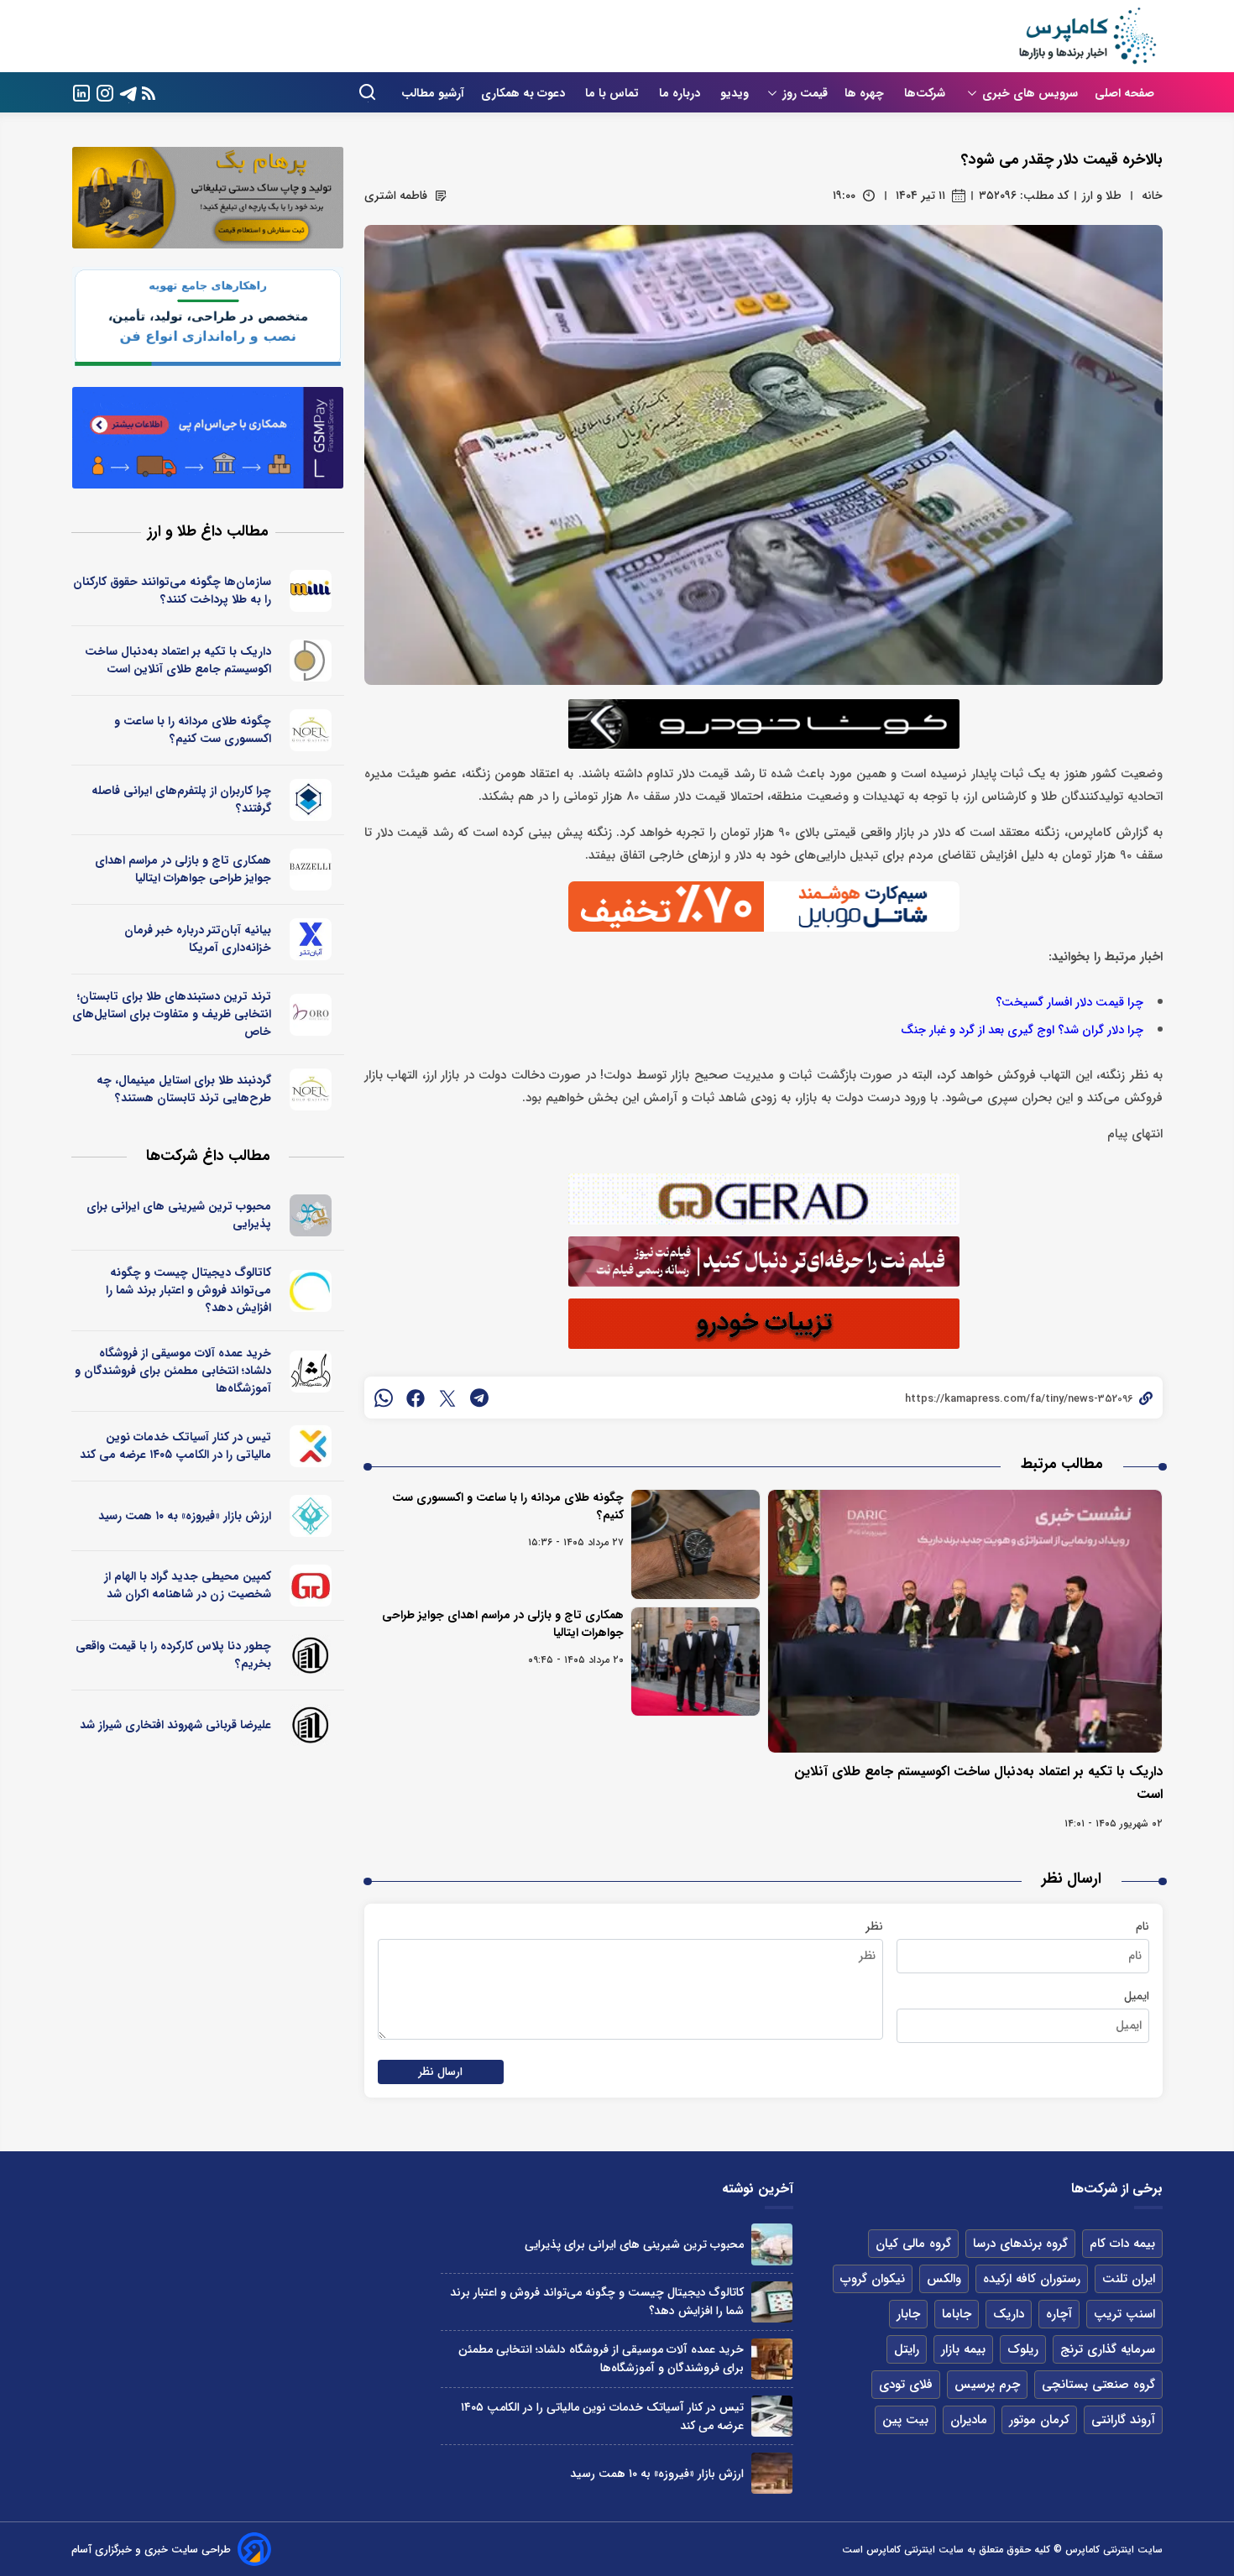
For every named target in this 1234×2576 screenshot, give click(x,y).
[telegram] (479, 1398)
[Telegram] (128, 92)
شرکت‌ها (926, 93)
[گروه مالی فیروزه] (311, 1516)
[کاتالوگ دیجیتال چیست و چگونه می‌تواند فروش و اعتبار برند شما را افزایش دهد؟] (772, 2302)
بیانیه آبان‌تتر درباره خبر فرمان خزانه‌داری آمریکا (198, 939)
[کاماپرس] (1087, 36)
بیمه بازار (963, 2349)
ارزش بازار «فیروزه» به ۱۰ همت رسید (185, 1516)
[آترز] (311, 1291)
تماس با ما (614, 93)
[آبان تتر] (311, 939)
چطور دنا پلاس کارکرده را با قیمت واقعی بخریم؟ (173, 1655)
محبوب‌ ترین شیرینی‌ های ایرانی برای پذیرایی (179, 1215)
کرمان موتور (1039, 2420)
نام (1142, 1926)
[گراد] (311, 1586)
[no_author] (311, 1655)
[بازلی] (311, 870)
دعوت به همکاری (525, 93)
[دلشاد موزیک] (311, 1372)
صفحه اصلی (1124, 93)
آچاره (1059, 2314)
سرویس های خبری (1030, 93)
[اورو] (311, 1015)
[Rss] (149, 93)
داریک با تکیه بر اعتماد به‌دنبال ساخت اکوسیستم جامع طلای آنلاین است (178, 660)
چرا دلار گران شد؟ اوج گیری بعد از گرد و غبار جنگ (1022, 1030)
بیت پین (905, 2420)
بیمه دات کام (1122, 2244)
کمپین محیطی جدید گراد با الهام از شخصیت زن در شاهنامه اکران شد (188, 1585)
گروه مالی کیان (913, 2244)
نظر (874, 1926)
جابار (908, 2314)
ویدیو (735, 93)
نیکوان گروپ (873, 2279)
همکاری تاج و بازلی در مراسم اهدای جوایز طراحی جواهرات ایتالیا (503, 1624)
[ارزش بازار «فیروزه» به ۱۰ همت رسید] (772, 2473)
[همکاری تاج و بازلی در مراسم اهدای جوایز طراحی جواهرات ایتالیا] (695, 1662)
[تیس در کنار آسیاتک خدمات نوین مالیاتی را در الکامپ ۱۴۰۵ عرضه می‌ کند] (772, 2416)
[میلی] (311, 591)
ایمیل (1137, 1996)
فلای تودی (906, 2385)
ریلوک (1023, 2349)
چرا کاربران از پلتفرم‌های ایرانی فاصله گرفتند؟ (181, 799)
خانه (1152, 196)
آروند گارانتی (1123, 2420)
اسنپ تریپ (1124, 2314)
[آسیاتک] (311, 1446)
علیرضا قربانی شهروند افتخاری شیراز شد (175, 1725)
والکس (944, 2279)
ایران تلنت (1129, 2279)
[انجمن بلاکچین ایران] (311, 800)
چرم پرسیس (987, 2385)
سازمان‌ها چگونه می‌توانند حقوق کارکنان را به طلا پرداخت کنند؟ (172, 590)
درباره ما (681, 93)
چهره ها (866, 93)
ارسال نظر (441, 2072)
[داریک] (311, 661)
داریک (1009, 2314)
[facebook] (416, 1398)
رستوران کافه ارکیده (1032, 2279)
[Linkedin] (81, 92)
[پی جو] (311, 1215)
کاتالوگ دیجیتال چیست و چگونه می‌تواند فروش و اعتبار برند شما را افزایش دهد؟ (188, 1290)
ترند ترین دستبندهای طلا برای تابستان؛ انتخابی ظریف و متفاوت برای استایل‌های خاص (172, 1014)
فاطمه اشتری (396, 196)
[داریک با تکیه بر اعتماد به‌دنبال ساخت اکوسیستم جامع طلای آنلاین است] (965, 1621)
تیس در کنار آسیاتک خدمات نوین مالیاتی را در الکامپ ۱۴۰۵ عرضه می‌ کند (175, 1446)
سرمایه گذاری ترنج (1108, 2349)
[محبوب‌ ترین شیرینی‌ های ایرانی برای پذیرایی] (772, 2244)
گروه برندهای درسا (1020, 2244)
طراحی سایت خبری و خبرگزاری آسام (151, 2550)
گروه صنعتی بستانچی (1098, 2385)
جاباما (957, 2314)
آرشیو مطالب (433, 93)
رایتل (907, 2349)
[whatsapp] (384, 1398)
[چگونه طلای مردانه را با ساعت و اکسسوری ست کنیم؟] (695, 1544)
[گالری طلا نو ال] (311, 730)
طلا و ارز (1102, 196)
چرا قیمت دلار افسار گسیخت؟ (1069, 1003)
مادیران (969, 2420)
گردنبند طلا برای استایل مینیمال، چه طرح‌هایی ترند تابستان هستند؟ (184, 1089)
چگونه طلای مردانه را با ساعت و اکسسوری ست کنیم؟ (508, 1506)
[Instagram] (105, 92)
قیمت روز (805, 93)
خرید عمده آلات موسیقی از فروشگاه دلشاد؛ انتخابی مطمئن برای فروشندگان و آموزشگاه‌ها (173, 1371)
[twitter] (447, 1398)
